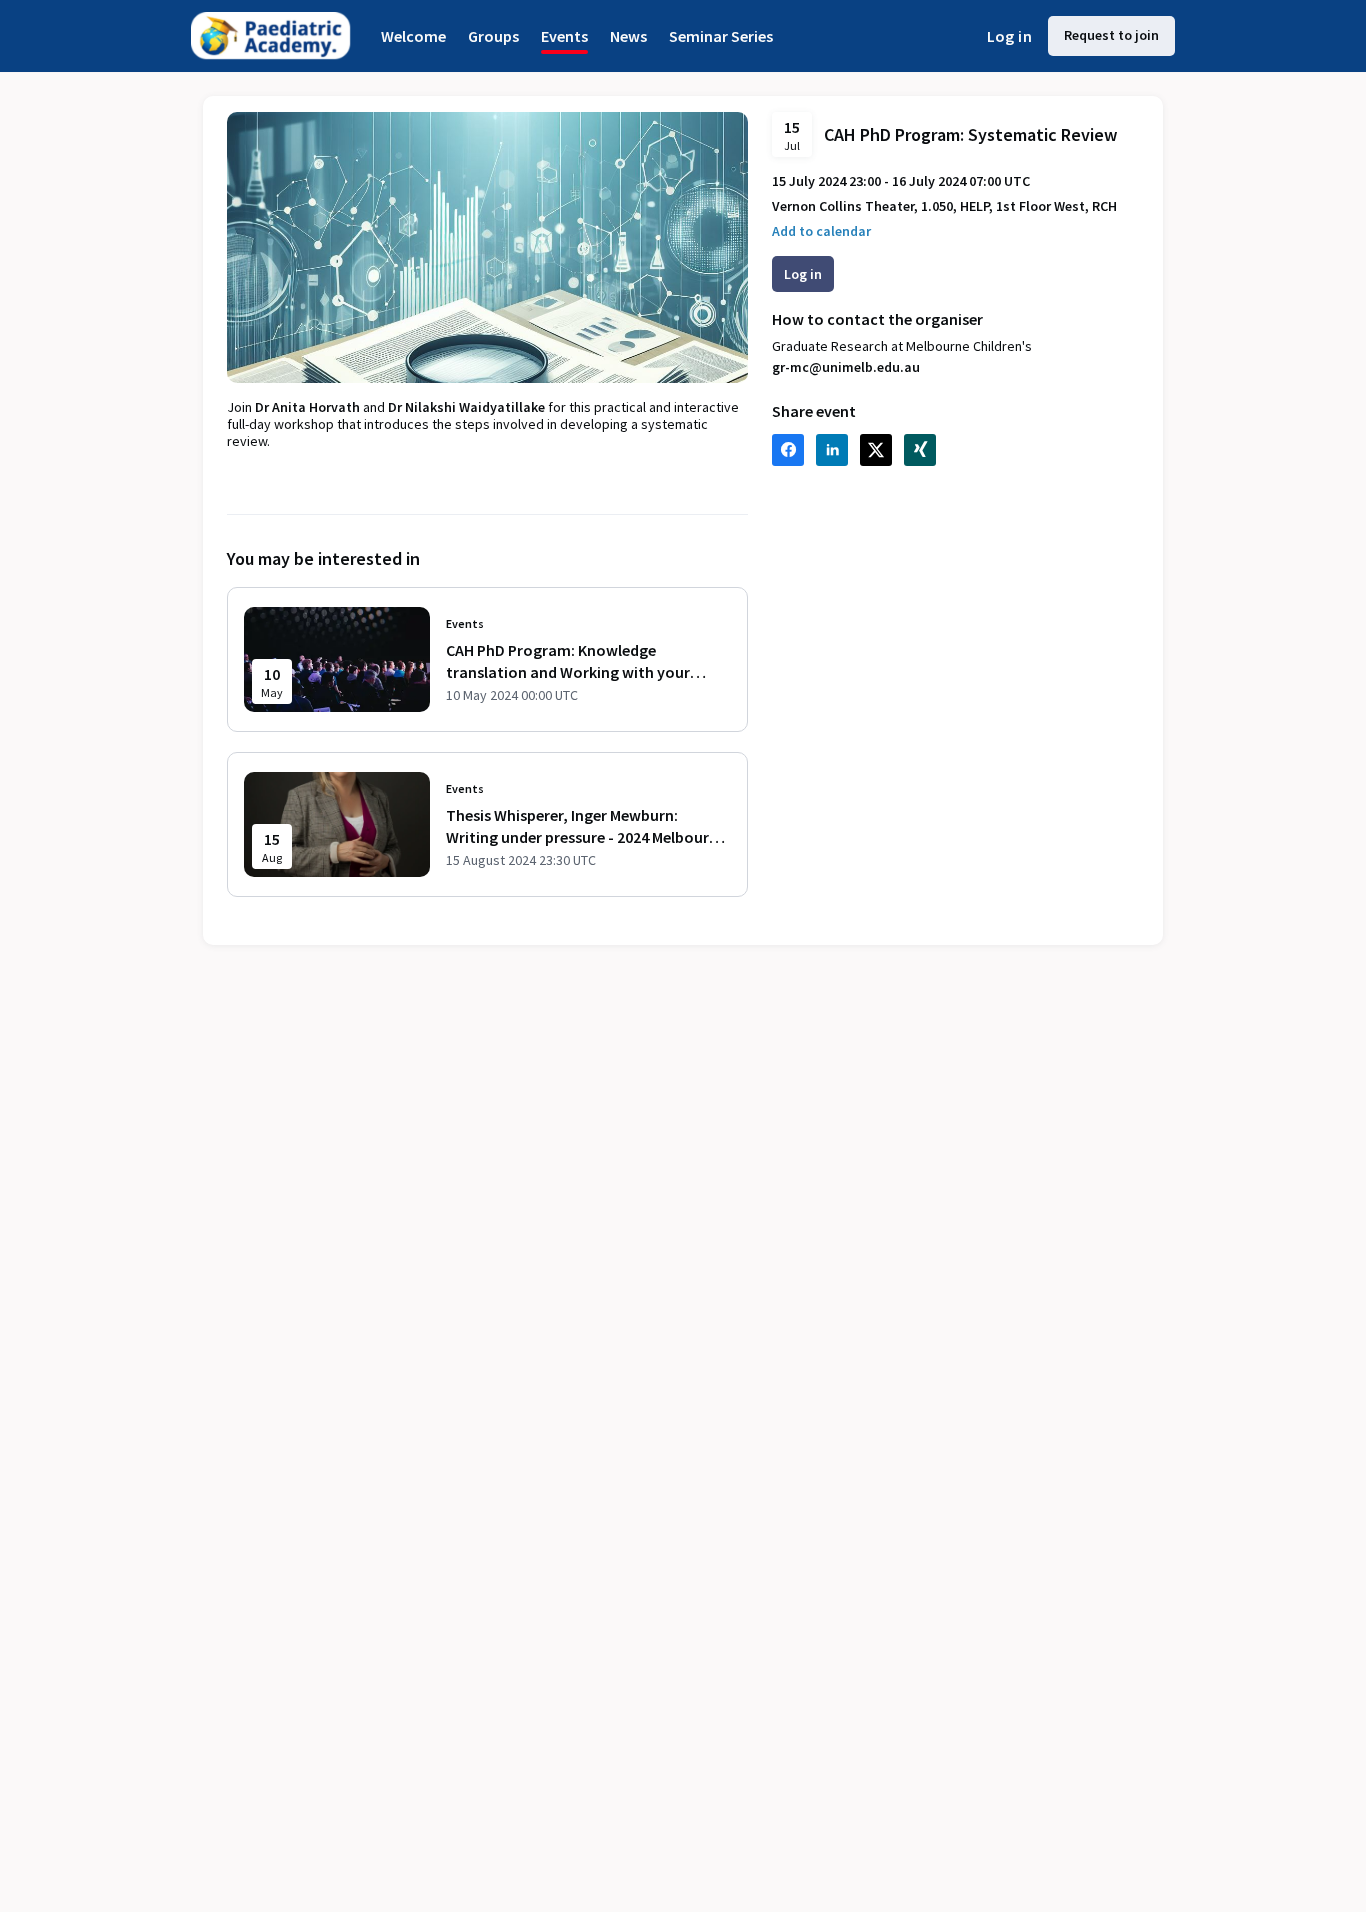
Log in (1009, 36)
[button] (821, 231)
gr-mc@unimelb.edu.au (846, 367)
